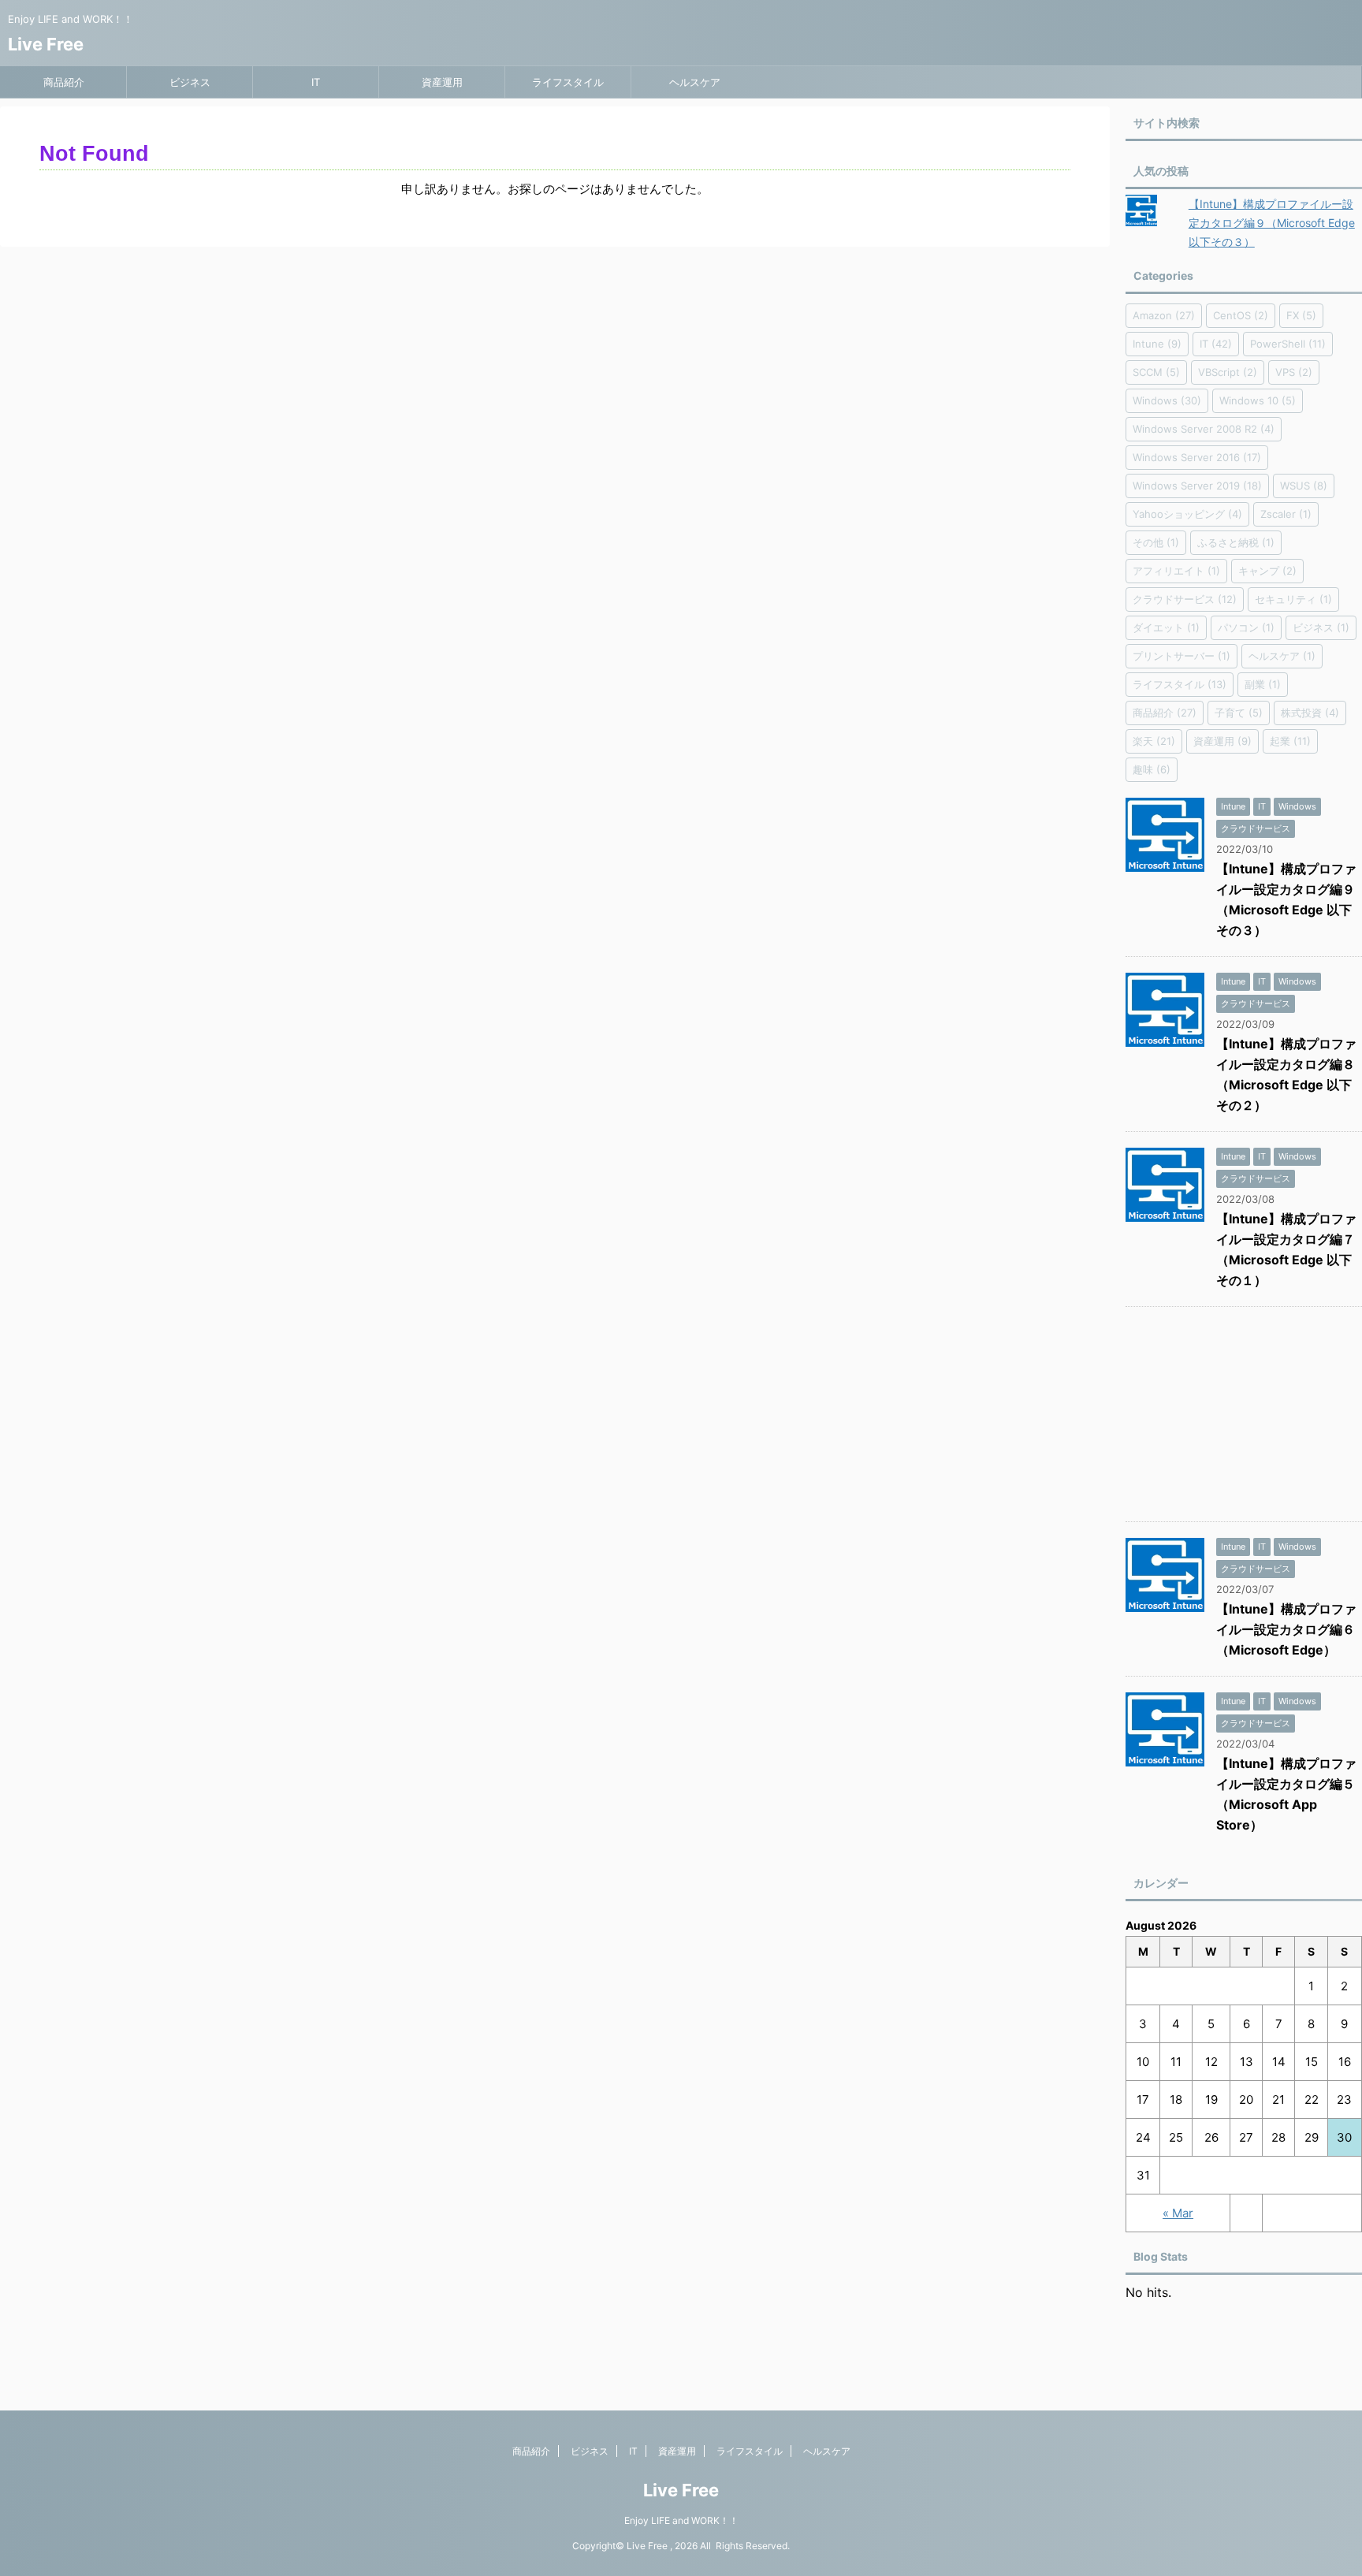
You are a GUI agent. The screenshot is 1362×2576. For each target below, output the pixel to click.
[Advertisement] (1244, 1418)
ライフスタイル (568, 82)
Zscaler (1286, 514)
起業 (1290, 741)
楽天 (1154, 741)
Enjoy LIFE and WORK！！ (681, 2520)
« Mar (1178, 2213)
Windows (1167, 400)
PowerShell (1288, 344)
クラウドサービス (1185, 599)
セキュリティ (1293, 599)
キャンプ (1267, 571)
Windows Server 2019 (1197, 486)
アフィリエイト (1176, 571)
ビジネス (190, 82)
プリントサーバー (1182, 656)
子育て (1239, 713)
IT (316, 82)
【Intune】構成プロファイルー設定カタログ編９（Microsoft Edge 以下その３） (1272, 223)
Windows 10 (1258, 400)
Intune (1157, 344)
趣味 (1152, 769)
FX (1301, 315)
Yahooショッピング (1187, 514)
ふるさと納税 (1236, 542)
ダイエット (1166, 627)
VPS (1294, 372)
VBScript (1228, 372)
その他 (1156, 542)
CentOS (1241, 315)
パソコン (1246, 627)
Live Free (46, 44)
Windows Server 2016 (1197, 457)
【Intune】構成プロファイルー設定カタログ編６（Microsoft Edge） (1286, 1629)
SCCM (1156, 372)
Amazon (1164, 315)
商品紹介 (64, 82)
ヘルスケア (695, 82)
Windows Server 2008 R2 (1204, 429)
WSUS (1304, 486)
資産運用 (442, 82)
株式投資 (1310, 713)
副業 (1263, 684)
